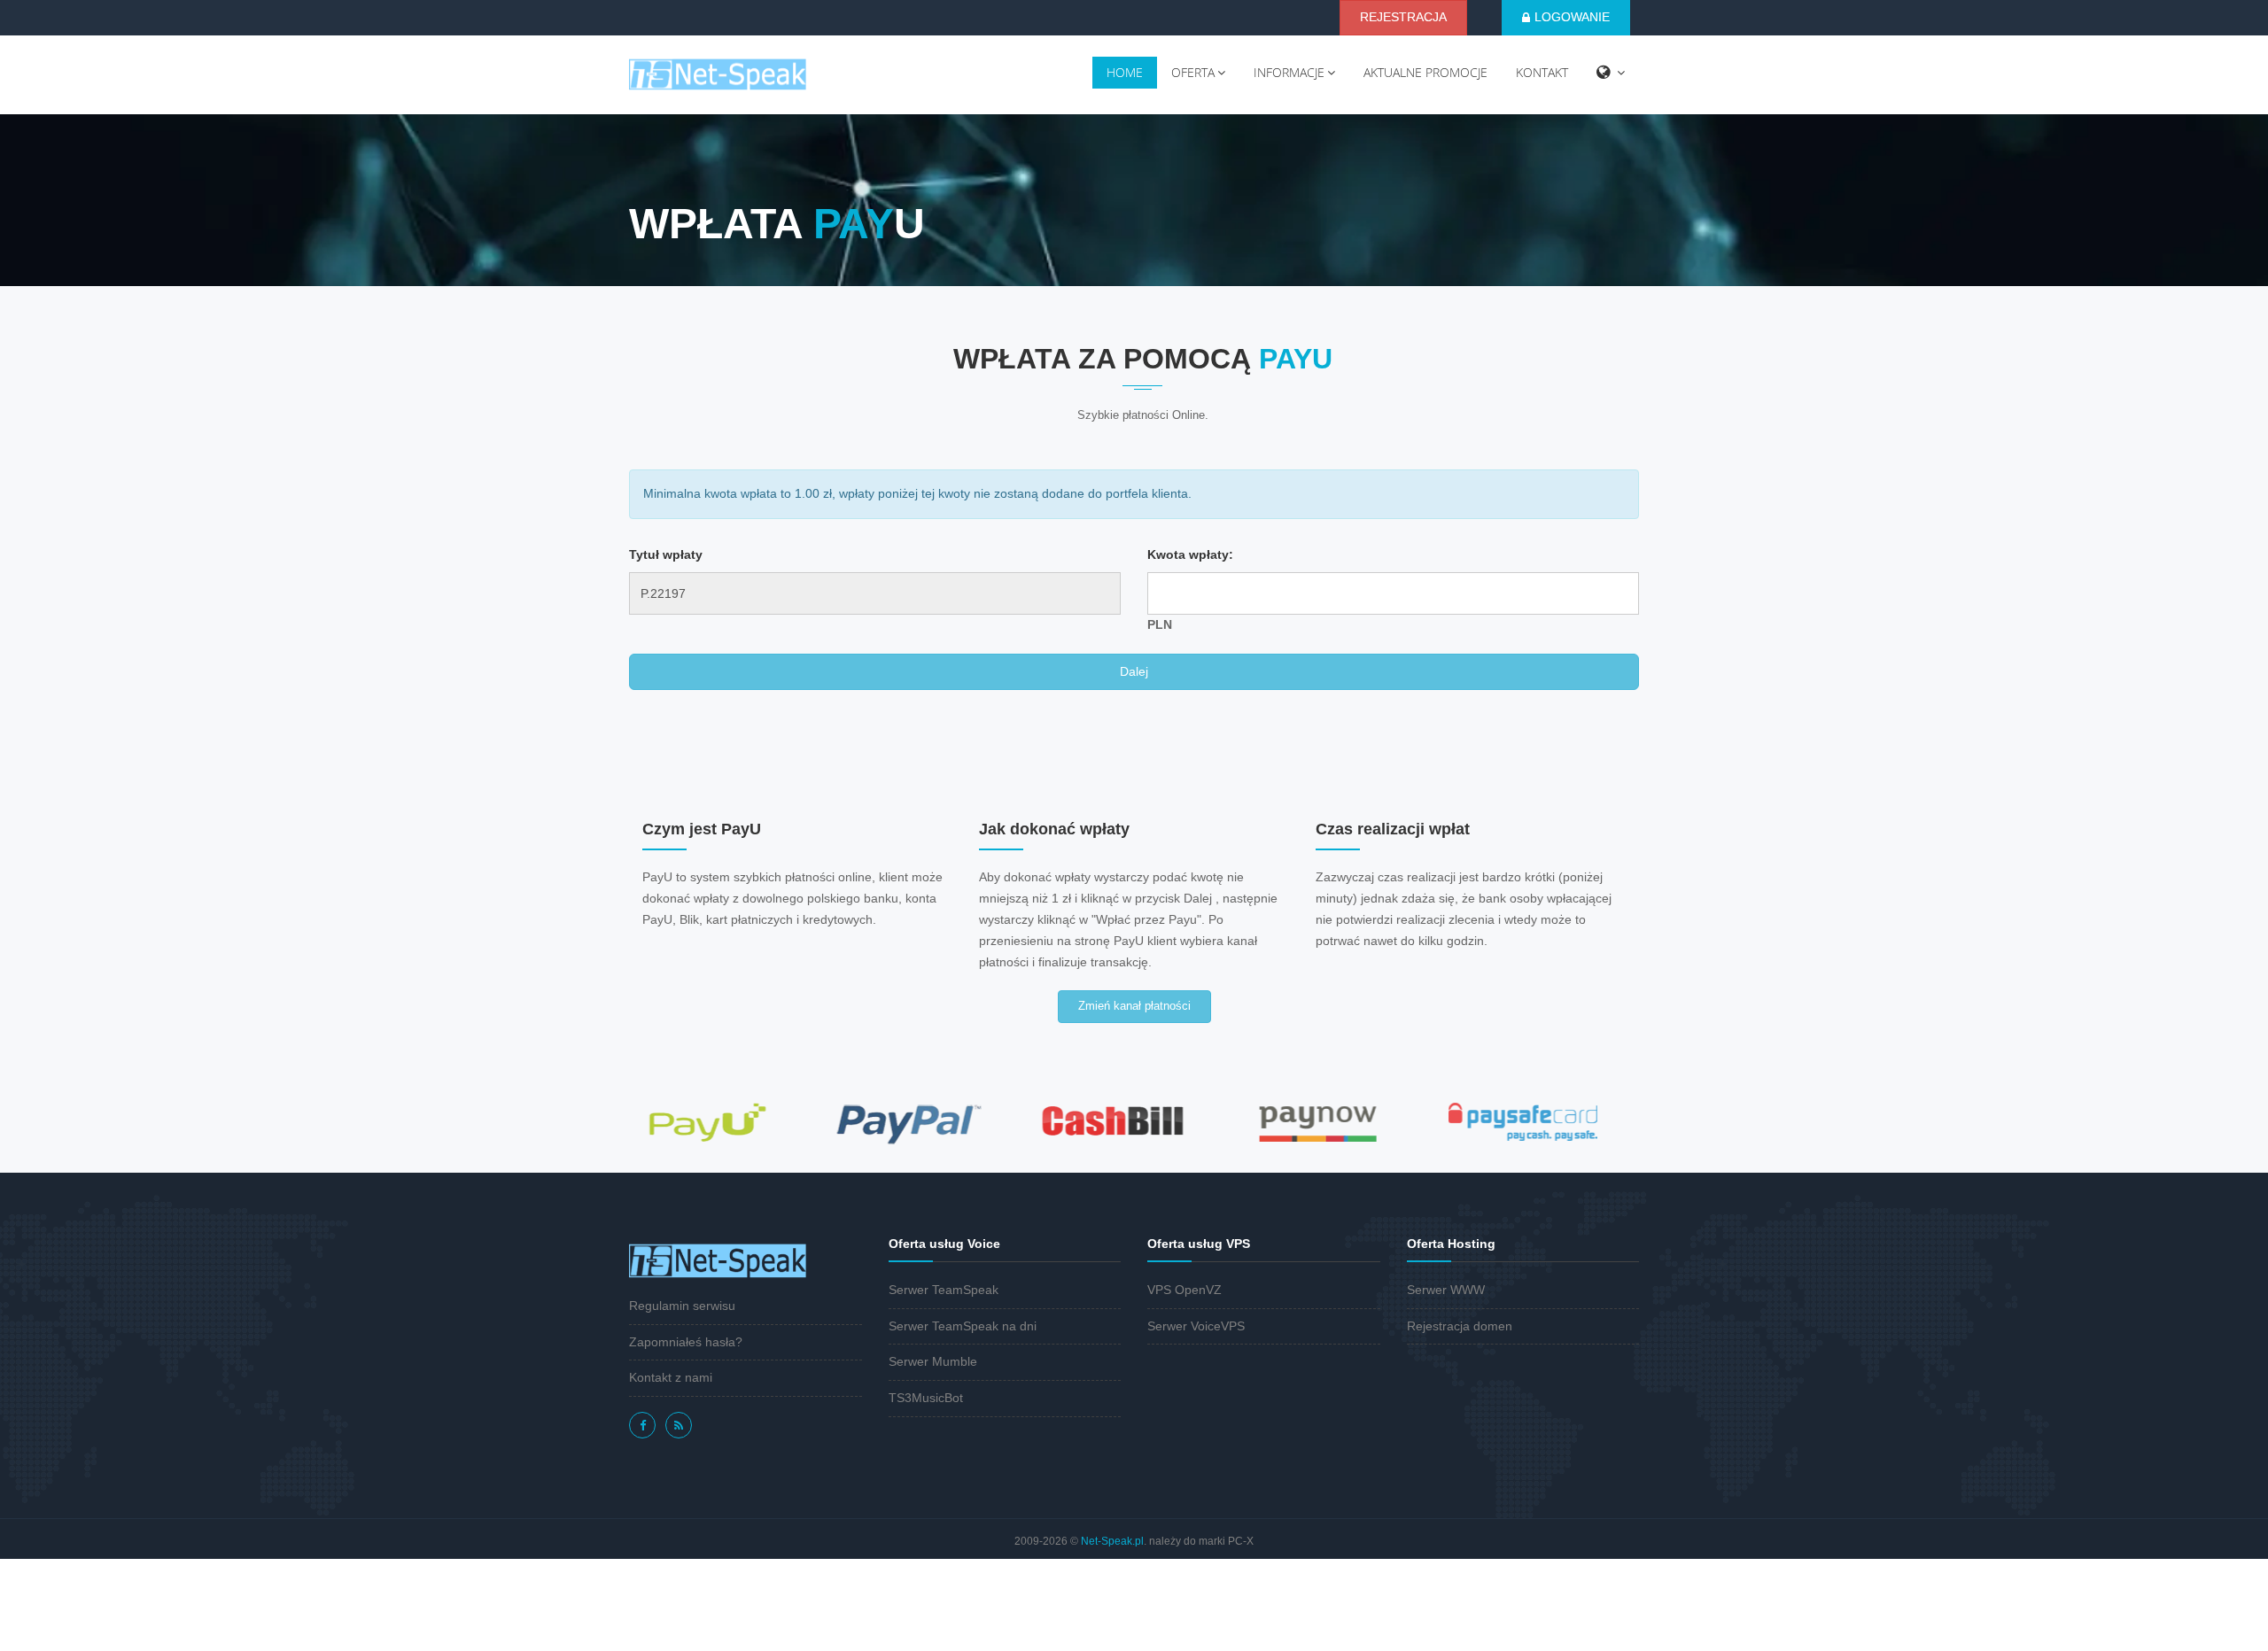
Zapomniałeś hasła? (686, 1342)
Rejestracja (1403, 17)
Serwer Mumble (933, 1361)
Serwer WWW (1446, 1290)
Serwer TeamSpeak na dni (963, 1326)
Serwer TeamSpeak (944, 1290)
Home (1125, 72)
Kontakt (1542, 72)
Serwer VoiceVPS (1196, 1326)
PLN (1160, 624)
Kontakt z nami (671, 1377)
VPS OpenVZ (1184, 1290)
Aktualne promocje (1425, 72)
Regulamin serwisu (682, 1306)
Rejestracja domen (1460, 1326)
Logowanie (1572, 17)
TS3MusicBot (926, 1398)
